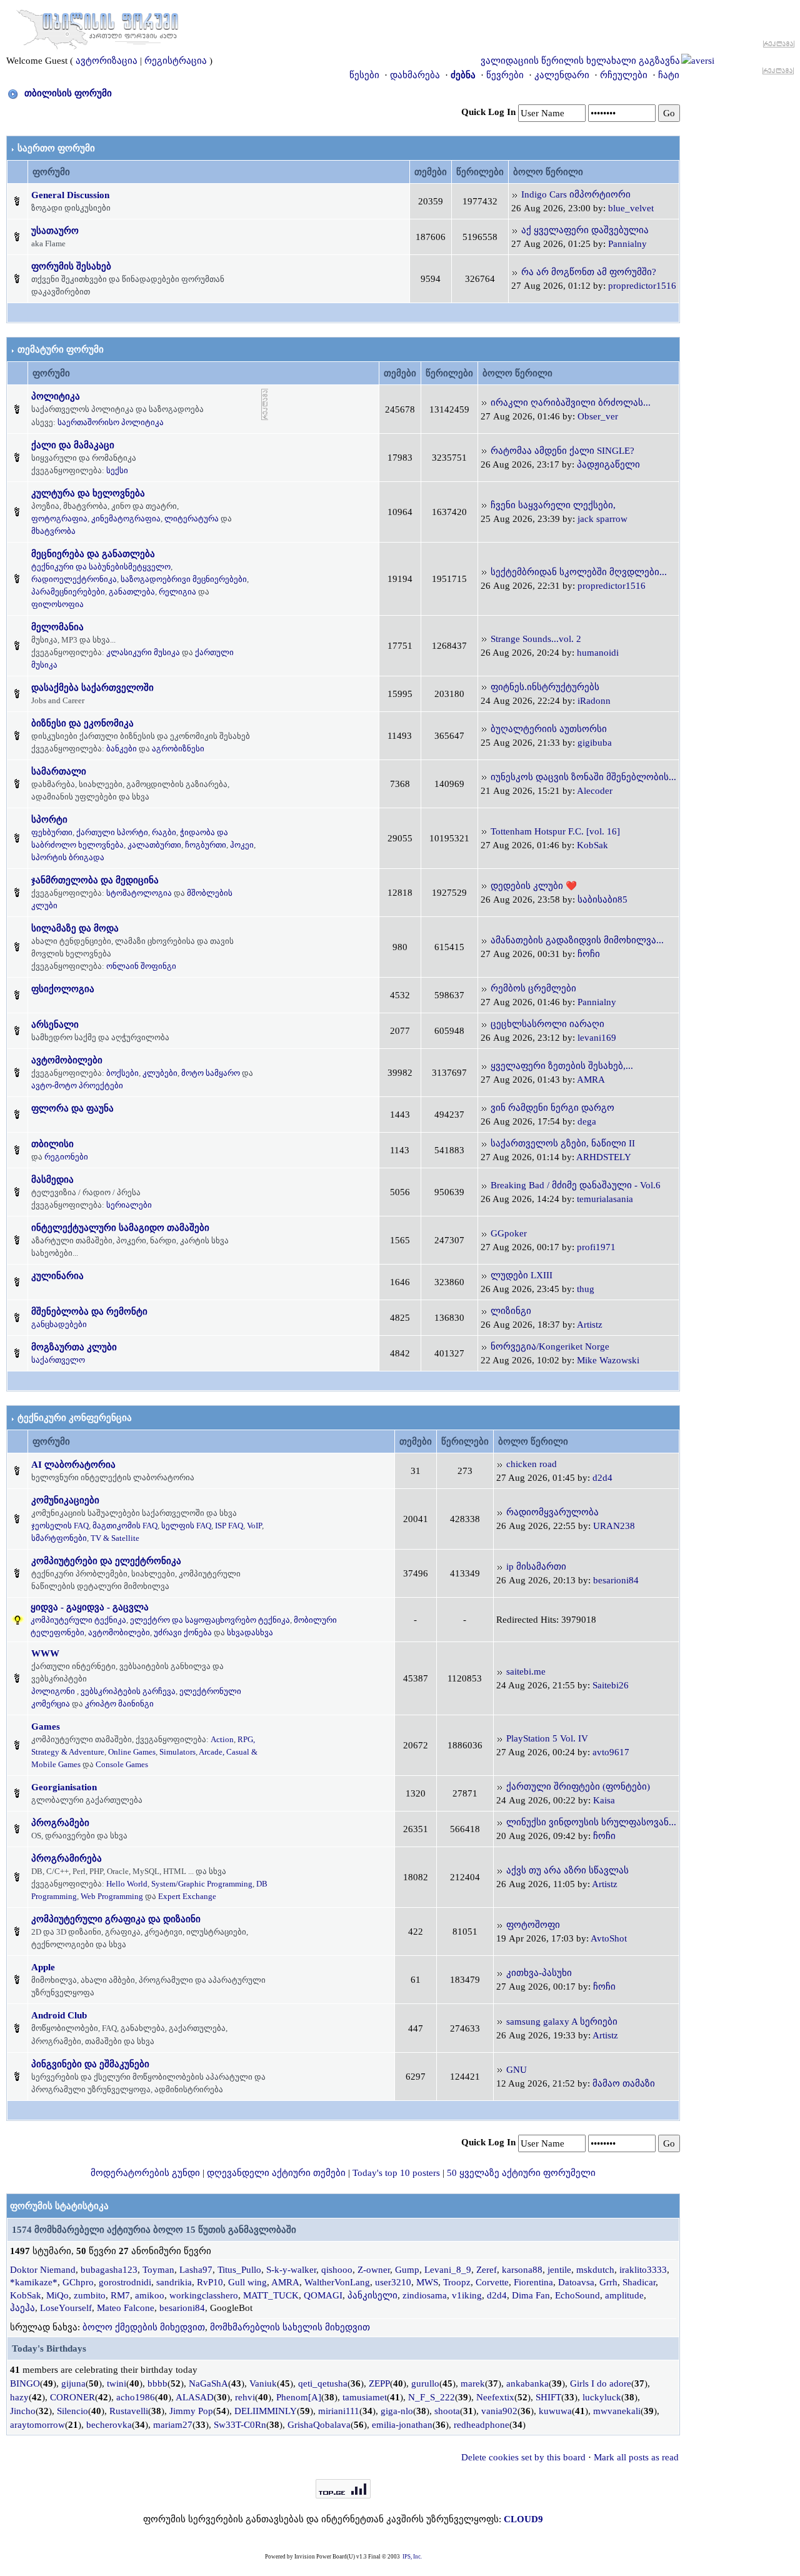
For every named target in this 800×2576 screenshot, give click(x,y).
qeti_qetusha (323, 2383)
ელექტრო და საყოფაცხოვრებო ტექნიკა (210, 1620)
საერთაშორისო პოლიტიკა (111, 422)
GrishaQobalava (319, 2425)
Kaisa (604, 1800)
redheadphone (482, 2425)
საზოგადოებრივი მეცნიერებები (184, 579)
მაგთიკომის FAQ (125, 1526)
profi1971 (596, 1247)
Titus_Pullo (239, 2270)
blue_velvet (631, 208)
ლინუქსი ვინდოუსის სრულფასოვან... (591, 1822)
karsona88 (522, 2270)
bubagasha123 (109, 2270)
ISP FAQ (229, 1526)
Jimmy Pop (191, 2411)
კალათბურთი (154, 845)
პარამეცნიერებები (68, 592)
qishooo (337, 2270)
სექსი (117, 470)
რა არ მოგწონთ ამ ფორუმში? (589, 272)
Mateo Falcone (126, 2308)
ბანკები (122, 749)
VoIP (254, 1526)
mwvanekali (617, 2411)
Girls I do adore (601, 2383)
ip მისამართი (536, 1566)
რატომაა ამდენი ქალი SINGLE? (562, 451)
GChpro (78, 2282)
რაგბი (164, 832)
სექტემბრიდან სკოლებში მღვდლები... (579, 572)
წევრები (505, 75)
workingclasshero (204, 2295)
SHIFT (548, 2397)
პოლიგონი (53, 1691)
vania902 (499, 2411)
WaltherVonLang (337, 2282)
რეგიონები (66, 1157)
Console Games (122, 1764)
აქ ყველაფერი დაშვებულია (585, 230)
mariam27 (173, 2425)
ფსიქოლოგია (63, 989)
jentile (559, 2270)
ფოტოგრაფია (59, 519)
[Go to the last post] (515, 194)
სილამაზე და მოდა (75, 928)
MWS (427, 2282)
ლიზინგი (511, 1311)
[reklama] (265, 404)
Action (222, 1739)
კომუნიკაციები (65, 1500)
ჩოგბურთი (206, 845)
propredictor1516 (642, 286)
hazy (19, 2397)
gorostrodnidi (125, 2282)
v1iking (467, 2295)
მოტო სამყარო (211, 1073)
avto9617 (611, 1752)
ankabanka (527, 2383)
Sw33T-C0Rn (240, 2425)
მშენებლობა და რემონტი (89, 1311)
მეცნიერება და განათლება (93, 554)
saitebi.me (526, 1671)
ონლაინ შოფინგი (141, 966)
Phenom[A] (299, 2397)
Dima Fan (531, 2295)
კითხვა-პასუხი (539, 1973)
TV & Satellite (115, 1538)
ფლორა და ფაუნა (72, 1108)
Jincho (23, 2411)
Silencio (72, 2411)
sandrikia (174, 2282)
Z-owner (374, 2270)
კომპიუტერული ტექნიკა (78, 1620)
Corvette (492, 2282)
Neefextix (495, 2397)
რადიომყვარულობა (552, 1512)
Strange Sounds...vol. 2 (536, 639)
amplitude (624, 2295)
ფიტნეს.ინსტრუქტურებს (545, 687)
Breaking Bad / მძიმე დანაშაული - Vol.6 (576, 1185)
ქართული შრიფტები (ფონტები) (578, 1787)
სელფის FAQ (186, 1526)
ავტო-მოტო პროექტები (77, 1085)
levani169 (597, 1038)
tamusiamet (365, 2397)
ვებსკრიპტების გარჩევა (128, 1691)
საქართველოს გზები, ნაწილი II (563, 1143)
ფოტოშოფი (533, 1925)
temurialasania (605, 1199)
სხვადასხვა (250, 1632)
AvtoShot (609, 1938)
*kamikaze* (34, 2282)
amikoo (150, 2295)
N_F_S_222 (432, 2397)
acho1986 (136, 2397)
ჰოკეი (242, 845)
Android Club (59, 2015)
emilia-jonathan (402, 2425)
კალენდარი (562, 75)
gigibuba (595, 743)
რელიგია (177, 592)
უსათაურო (55, 231)
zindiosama (425, 2295)
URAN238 (614, 1526)
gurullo (425, 2383)
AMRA (591, 1080)
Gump (407, 2270)
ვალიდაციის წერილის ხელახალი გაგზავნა (580, 61)
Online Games (132, 1752)
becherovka (109, 2425)
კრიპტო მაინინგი (119, 1704)
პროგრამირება (67, 1858)
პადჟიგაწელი (608, 464)
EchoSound (577, 2295)
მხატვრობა (53, 531)
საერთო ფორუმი (56, 148)
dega (587, 1121)
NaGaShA (208, 2383)
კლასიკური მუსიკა (143, 652)
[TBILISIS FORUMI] (97, 27)
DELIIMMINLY (266, 2411)
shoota (447, 2411)
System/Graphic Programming (202, 1884)
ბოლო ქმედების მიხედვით (144, 2327)
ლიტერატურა (192, 519)
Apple (43, 1967)
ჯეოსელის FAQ (60, 1526)
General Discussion (70, 195)
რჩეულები (624, 75)
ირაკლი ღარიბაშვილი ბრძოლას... (571, 403)
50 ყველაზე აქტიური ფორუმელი (521, 2173)
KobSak (592, 845)
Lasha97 (196, 2270)
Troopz (457, 2282)
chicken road (532, 1464)
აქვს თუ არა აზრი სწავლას (567, 1870)
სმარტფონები (59, 1538)
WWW (45, 1653)
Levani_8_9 (448, 2270)
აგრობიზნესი (178, 749)
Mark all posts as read (636, 2457)
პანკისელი (372, 2295)
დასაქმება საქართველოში (92, 688)
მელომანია (57, 627)
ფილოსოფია (57, 604)
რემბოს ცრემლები (533, 988)
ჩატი (669, 75)
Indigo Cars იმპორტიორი (576, 194)
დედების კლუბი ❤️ (534, 886)
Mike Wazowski (608, 1360)
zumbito (90, 2295)
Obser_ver (598, 416)
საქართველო (58, 1360)
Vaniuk (263, 2383)
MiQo (57, 2295)
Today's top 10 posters (396, 2173)
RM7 (120, 2295)
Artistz (590, 1325)
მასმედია (52, 1180)
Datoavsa (576, 2282)
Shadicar (639, 2282)
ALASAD (195, 2397)
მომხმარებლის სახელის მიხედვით (290, 2327)
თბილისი (52, 1144)
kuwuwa (555, 2411)
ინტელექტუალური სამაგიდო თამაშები (120, 1228)
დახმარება (415, 75)
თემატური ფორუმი (61, 349)
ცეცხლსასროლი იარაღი (547, 1024)
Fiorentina (533, 2282)
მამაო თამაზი (624, 2083)
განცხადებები (59, 1324)
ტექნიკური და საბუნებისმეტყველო (101, 567)
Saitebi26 (611, 1685)
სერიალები (129, 1205)
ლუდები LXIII (522, 1275)
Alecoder (595, 791)
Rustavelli (129, 2411)
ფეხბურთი (52, 832)
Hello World (127, 1884)
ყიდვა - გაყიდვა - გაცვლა (90, 1607)
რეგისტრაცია (176, 61)
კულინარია (57, 1276)
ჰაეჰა (22, 2308)
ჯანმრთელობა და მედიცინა (95, 880)
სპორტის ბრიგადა (68, 857)
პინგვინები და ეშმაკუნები (90, 2064)
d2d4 (602, 1478)
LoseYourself (66, 2308)
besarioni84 (616, 1580)
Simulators (177, 1752)
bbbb (157, 2383)
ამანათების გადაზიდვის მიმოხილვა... (577, 940)
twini (117, 2383)
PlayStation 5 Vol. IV (547, 1738)
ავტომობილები (67, 1060)
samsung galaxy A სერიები (562, 2022)
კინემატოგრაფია (126, 519)
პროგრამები (60, 1823)
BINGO (25, 2383)
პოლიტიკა (56, 396)
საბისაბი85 (602, 900)
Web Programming (112, 1896)
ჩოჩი (589, 954)
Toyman (158, 2270)
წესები (364, 75)
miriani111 (339, 2411)
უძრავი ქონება (183, 1632)
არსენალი (55, 1025)
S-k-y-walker (291, 2270)
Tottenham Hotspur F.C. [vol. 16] (555, 831)
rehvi (245, 2397)
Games (46, 1727)
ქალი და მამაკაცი (73, 445)
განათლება (132, 592)
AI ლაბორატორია (73, 1465)
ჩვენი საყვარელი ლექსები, (553, 505)
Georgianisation (64, 1787)
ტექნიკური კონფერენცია (75, 1418)
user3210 (393, 2282)
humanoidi (598, 653)
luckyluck (602, 2397)
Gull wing (247, 2282)
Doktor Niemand (43, 2270)
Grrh (608, 2282)
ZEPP (379, 2383)
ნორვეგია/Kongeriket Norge (550, 1346)
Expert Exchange (187, 1896)
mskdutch (595, 2270)
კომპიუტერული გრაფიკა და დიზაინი (116, 1919)
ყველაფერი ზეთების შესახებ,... (562, 1066)
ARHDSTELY (604, 1157)
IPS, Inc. (412, 2557)
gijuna (73, 2383)
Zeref (487, 2270)
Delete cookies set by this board (523, 2457)
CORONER (72, 2397)
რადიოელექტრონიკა (74, 579)
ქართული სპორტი (112, 832)
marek (473, 2383)
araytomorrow (37, 2425)
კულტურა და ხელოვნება (88, 493)
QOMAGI (323, 2295)
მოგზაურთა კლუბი (74, 1347)
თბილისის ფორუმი (68, 93)
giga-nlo (397, 2411)
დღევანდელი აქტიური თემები (276, 2173)
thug (586, 1289)
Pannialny (627, 244)
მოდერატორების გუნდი (145, 2173)
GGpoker (509, 1233)
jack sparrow (602, 519)
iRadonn (594, 701)
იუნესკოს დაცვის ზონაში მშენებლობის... (583, 777)
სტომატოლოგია (139, 893)
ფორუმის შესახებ (71, 266)
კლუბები (160, 1073)
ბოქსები (122, 1073)
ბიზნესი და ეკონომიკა (82, 723)
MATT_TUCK (271, 2295)
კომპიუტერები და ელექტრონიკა (106, 1561)
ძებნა (463, 75)
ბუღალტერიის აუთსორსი (549, 729)
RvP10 (210, 2282)
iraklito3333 (643, 2270)
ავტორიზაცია (107, 61)
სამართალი (59, 771)
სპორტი (49, 819)
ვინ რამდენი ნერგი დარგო (552, 1108)
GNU (517, 2070)
